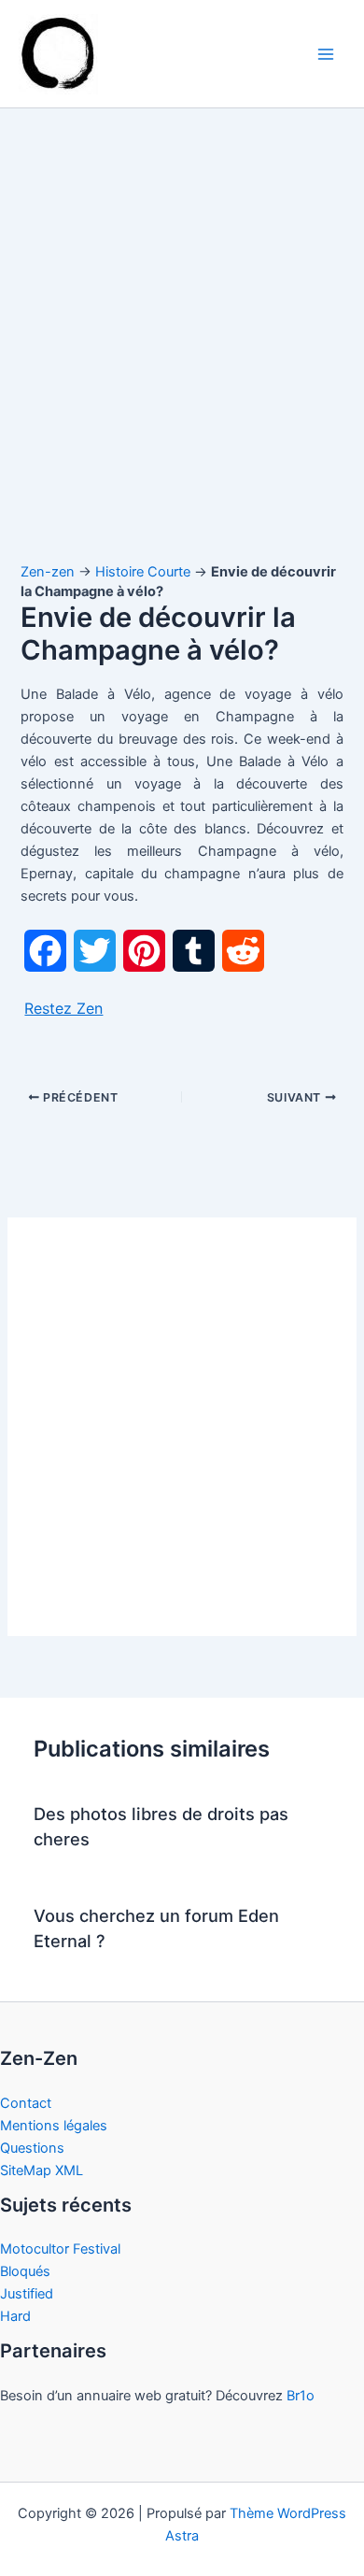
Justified (27, 2294)
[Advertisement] (182, 353)
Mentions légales (54, 2126)
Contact (26, 2103)
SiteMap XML (42, 2170)
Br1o (301, 2396)
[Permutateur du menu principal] (326, 54)
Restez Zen (63, 1008)
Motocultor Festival (60, 2249)
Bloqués (25, 2271)
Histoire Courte (143, 572)
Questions (32, 2148)
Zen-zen (48, 572)
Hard (15, 2316)
